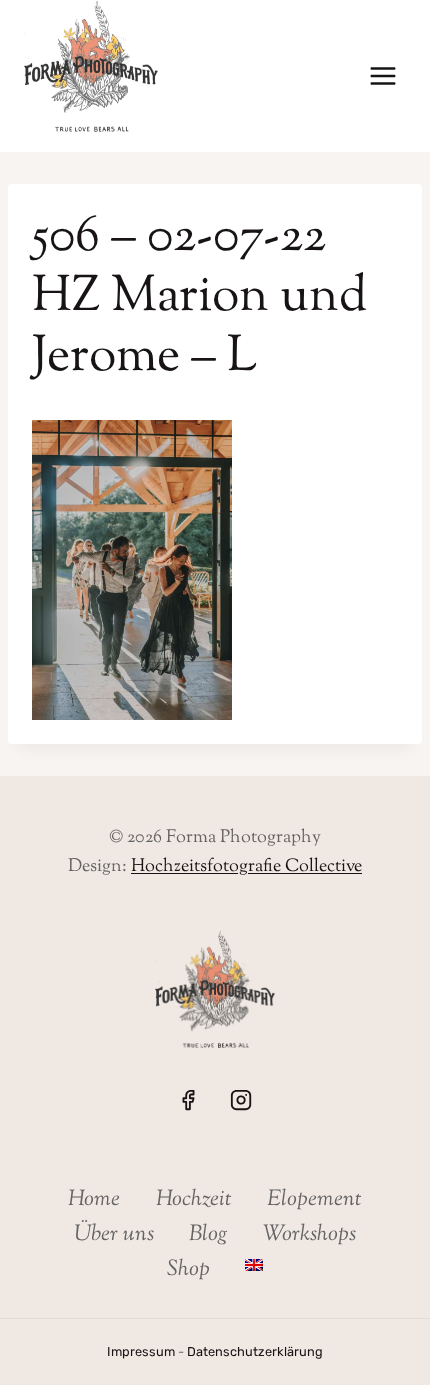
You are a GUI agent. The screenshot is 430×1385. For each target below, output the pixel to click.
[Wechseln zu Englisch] (254, 1265)
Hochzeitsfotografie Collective (246, 867)
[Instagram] (241, 1100)
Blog (208, 1235)
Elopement (314, 1200)
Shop (188, 1270)
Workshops (309, 1235)
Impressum (141, 1351)
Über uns (114, 1235)
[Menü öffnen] (382, 76)
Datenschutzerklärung (255, 1351)
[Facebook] (188, 1100)
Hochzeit (194, 1200)
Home (94, 1200)
